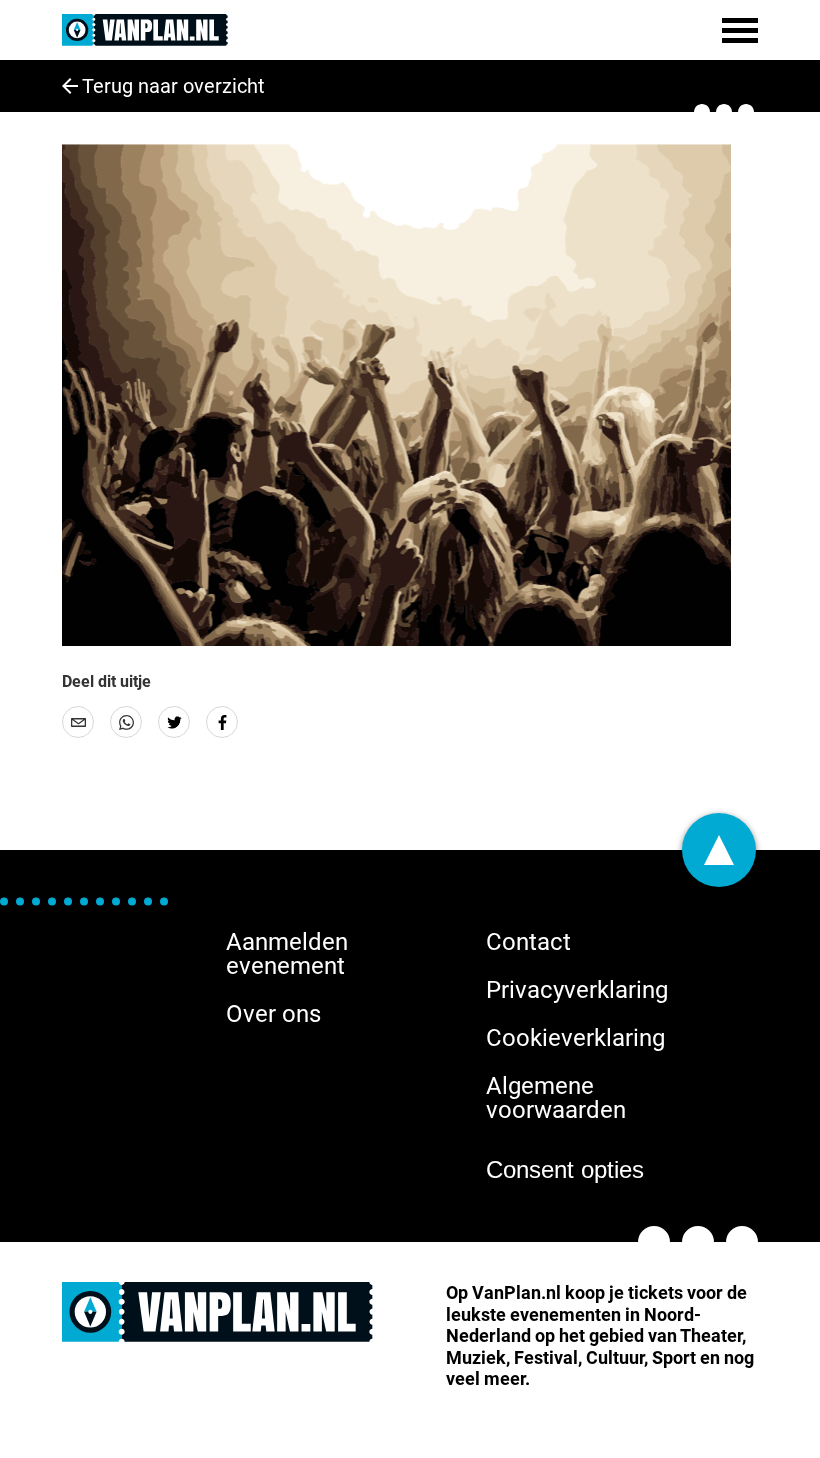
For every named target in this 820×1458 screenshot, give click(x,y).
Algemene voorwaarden (556, 1098)
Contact (528, 942)
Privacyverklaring (577, 990)
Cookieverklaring (575, 1038)
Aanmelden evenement (287, 954)
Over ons (273, 1014)
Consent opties (565, 1169)
